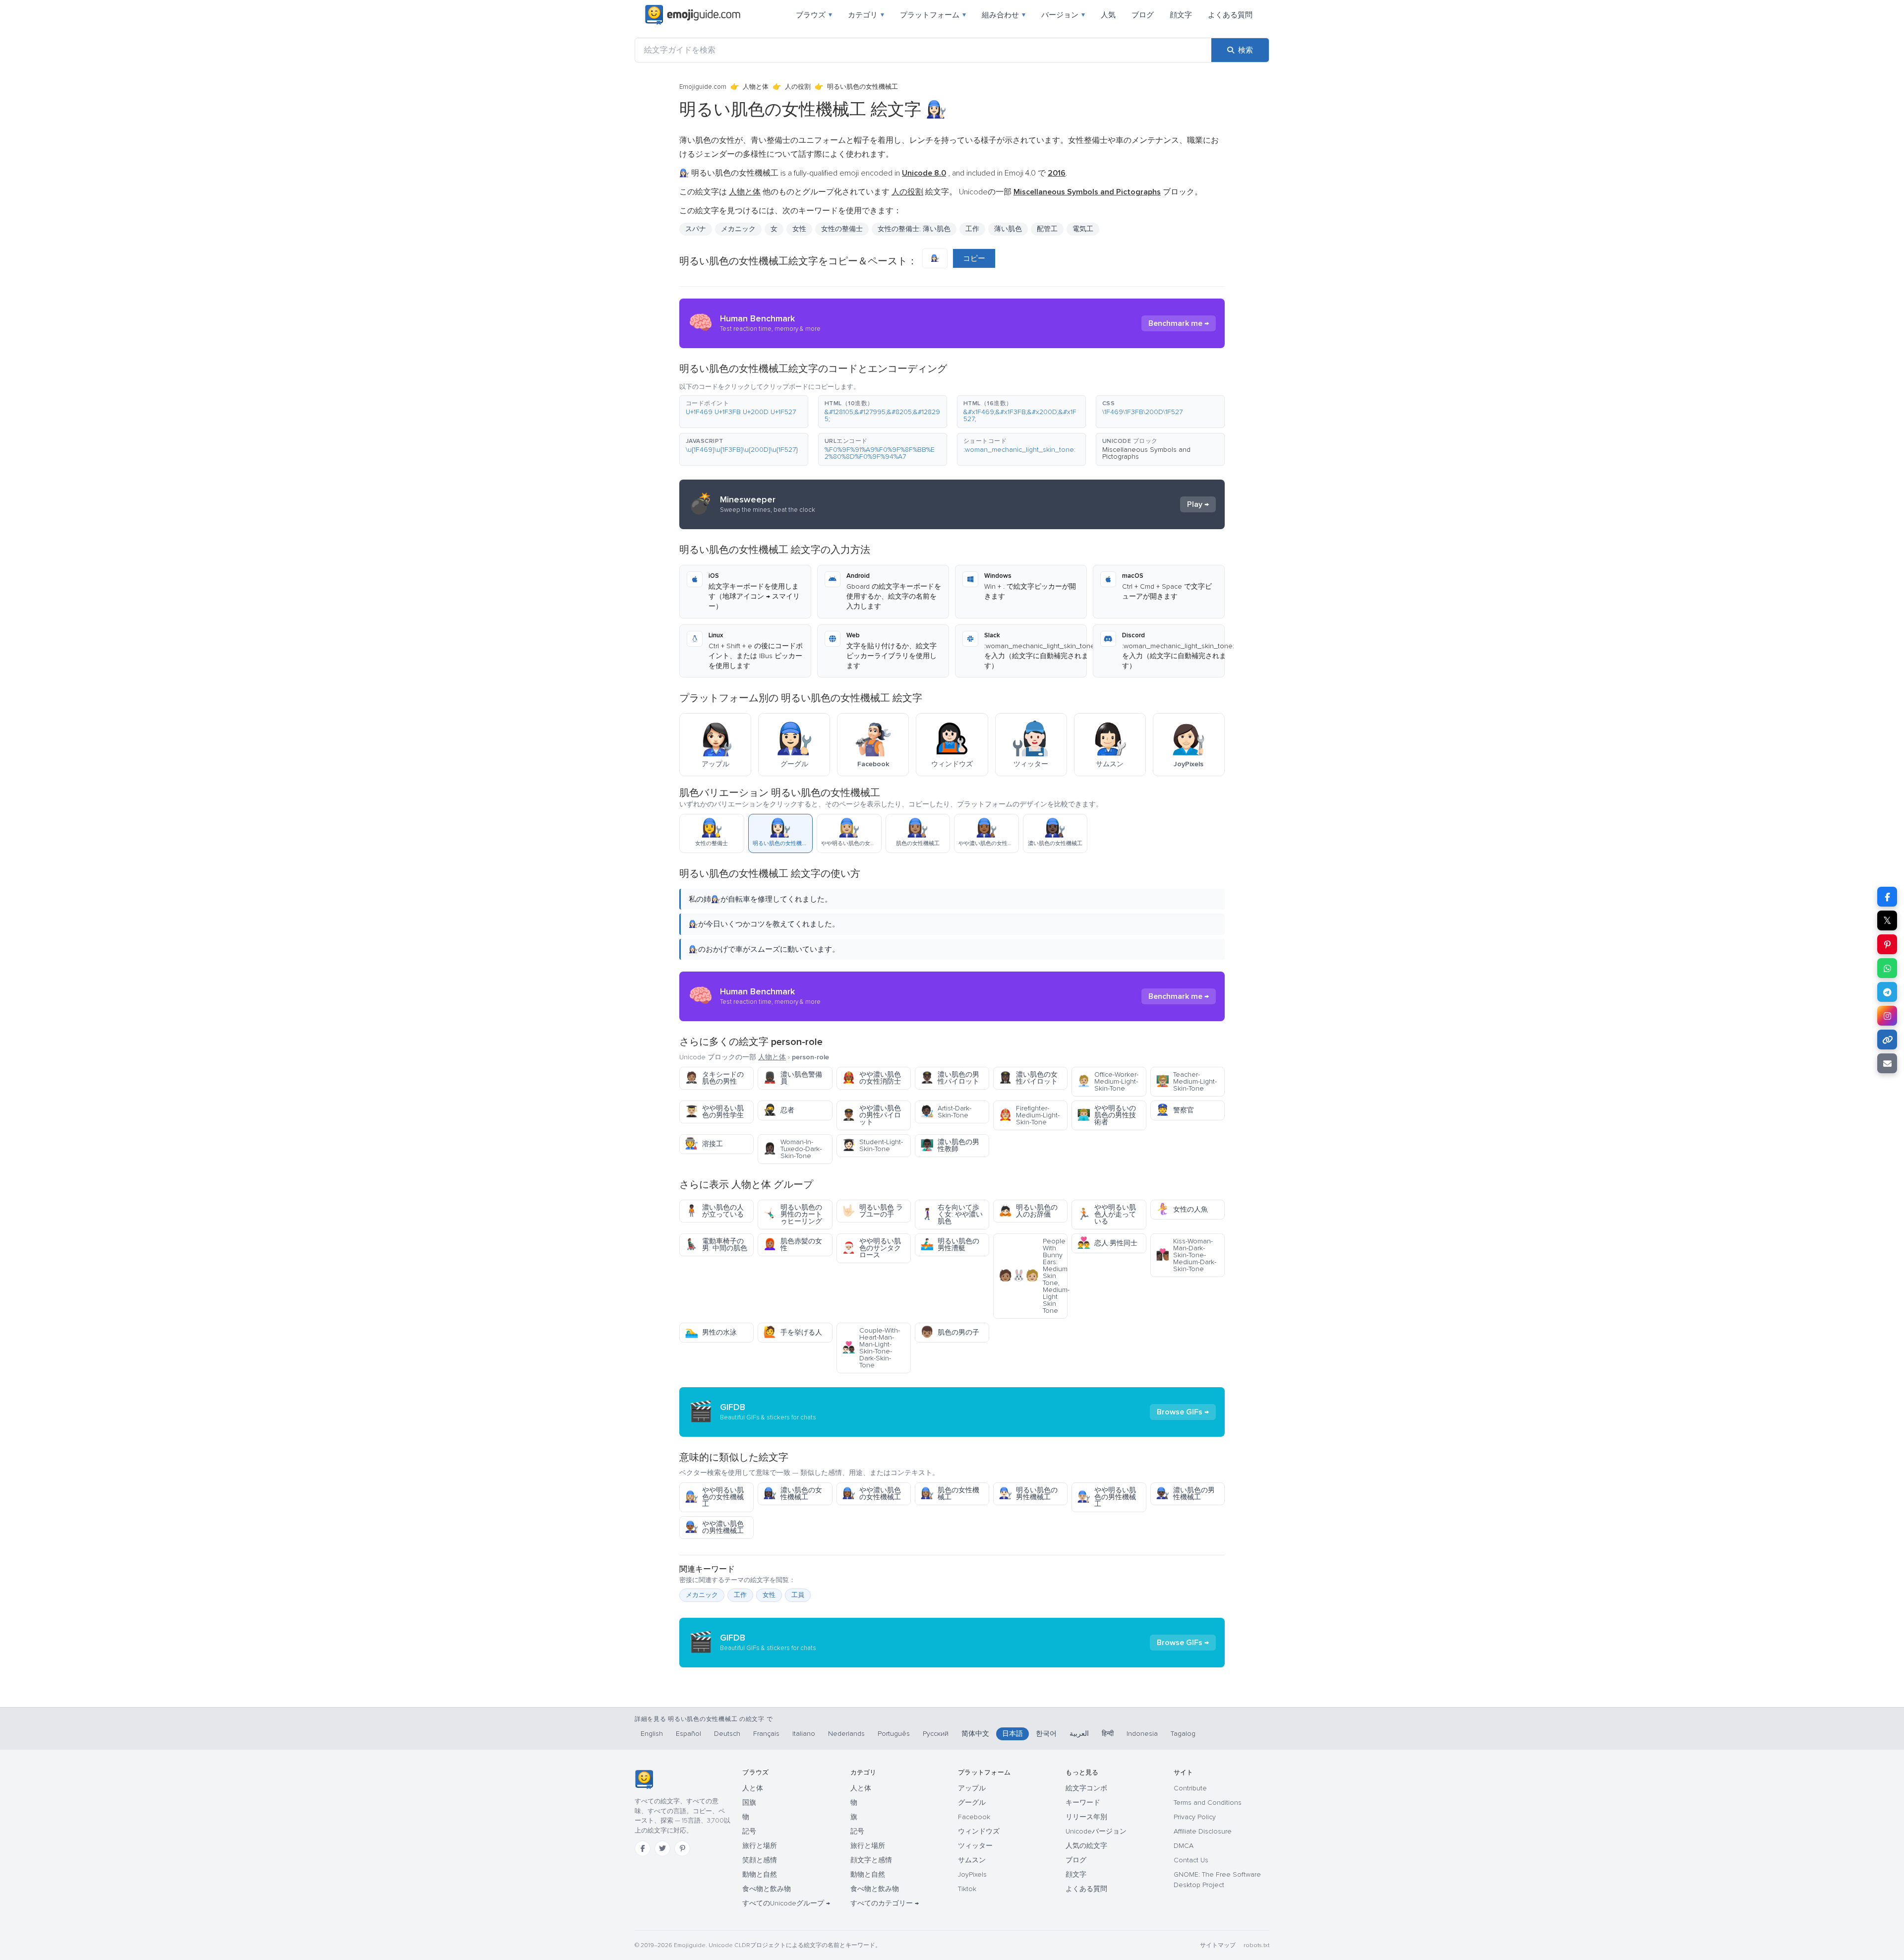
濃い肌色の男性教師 (950, 1145)
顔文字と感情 (871, 1860)
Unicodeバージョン (1096, 1831)
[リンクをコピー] (1887, 1040)
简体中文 (975, 1734)
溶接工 (704, 1144)
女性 (799, 229)
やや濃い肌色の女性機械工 (871, 1494)
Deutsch (727, 1734)
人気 (1108, 15)
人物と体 (756, 87)
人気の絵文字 (1086, 1846)
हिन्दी (1108, 1734)
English (652, 1734)
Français (766, 1734)
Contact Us (1191, 1860)
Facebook (974, 1817)
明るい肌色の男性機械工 (1028, 1494)
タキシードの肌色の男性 (714, 1078)
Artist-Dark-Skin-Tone (946, 1112)
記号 (749, 1831)
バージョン (1063, 15)
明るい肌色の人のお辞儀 (1028, 1211)
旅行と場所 (760, 1846)
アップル (972, 1788)
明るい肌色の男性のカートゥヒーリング (793, 1214)
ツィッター (975, 1846)
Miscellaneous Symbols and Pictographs (1146, 453)
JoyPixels (972, 1874)
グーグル (972, 1803)
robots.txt (1256, 1945)
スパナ (696, 229)
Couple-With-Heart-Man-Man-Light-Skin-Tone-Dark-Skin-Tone (871, 1348)
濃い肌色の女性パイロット (1028, 1078)
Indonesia (1142, 1734)
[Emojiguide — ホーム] (644, 1779)
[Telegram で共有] (1887, 992)
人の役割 (798, 87)
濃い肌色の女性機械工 (793, 1494)
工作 (740, 1595)
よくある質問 (1230, 15)
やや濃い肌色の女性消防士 (871, 1078)
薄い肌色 (1008, 229)
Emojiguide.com (703, 87)
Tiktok (967, 1889)
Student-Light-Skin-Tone (872, 1145)
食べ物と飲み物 (767, 1889)
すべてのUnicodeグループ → (786, 1903)
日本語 (1012, 1734)
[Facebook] (643, 1848)
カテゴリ (866, 15)
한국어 (1046, 1734)
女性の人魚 (1182, 1209)
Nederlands (846, 1734)
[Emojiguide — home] (693, 15)
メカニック (702, 1595)
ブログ (1143, 15)
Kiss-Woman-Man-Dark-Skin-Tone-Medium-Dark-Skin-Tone (1186, 1255)
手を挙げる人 (793, 1332)
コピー (974, 258)
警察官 (1175, 1110)
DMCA (1184, 1846)
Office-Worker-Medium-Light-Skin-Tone (1108, 1081)
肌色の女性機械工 (950, 1494)
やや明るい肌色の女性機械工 (714, 1497)
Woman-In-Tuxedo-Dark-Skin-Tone (792, 1149)
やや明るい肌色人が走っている (1106, 1214)
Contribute (1190, 1788)
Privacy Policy (1195, 1817)
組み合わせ (1004, 15)
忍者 (779, 1110)
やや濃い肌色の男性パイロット (871, 1115)
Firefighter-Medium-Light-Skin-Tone (1029, 1115)
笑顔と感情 (760, 1860)
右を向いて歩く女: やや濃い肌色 (952, 1214)
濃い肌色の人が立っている (714, 1211)
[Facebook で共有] (1887, 897)
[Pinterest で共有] (1887, 944)
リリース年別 (1086, 1817)
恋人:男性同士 (1107, 1243)
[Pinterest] (682, 1848)
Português (894, 1734)
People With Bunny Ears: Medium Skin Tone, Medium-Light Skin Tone (1033, 1276)
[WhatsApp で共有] (1887, 968)
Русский (936, 1734)
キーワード (1083, 1803)
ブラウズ (814, 15)
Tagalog (1183, 1734)
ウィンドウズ (979, 1831)
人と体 (753, 1788)
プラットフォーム (933, 15)
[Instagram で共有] (1887, 1016)
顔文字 (1181, 15)
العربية (1079, 1734)
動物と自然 (760, 1874)
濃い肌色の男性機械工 (1185, 1494)
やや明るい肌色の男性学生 (714, 1112)
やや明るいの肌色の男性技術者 (1106, 1115)
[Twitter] (662, 1848)
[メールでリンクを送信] (1887, 1063)
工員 (798, 1595)
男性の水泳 (711, 1332)
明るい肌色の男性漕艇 (950, 1245)
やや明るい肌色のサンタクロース (871, 1248)
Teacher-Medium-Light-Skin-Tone (1186, 1081)
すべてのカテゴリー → (885, 1903)
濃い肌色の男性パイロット (950, 1078)
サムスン (972, 1860)
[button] (744, 412)
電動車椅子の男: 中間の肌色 (716, 1245)
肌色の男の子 (950, 1332)
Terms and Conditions (1208, 1803)
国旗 (749, 1803)
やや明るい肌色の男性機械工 (1106, 1497)
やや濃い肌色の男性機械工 (714, 1527)
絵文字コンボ (1086, 1788)
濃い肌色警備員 (793, 1078)
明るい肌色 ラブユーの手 (872, 1211)
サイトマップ (1218, 1945)
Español (688, 1734)
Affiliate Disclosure (1203, 1831)
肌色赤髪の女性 (793, 1245)
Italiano (804, 1734)
